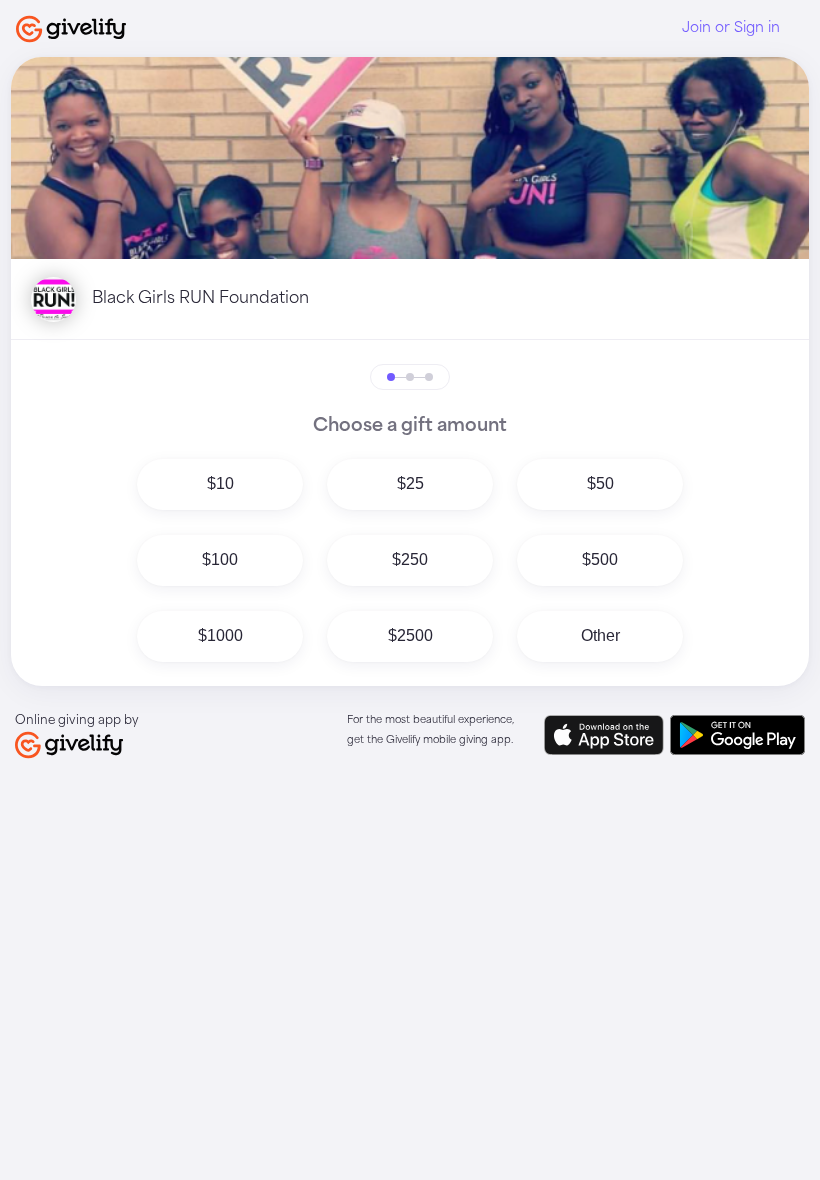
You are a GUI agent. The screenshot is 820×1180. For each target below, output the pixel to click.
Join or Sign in (731, 28)
